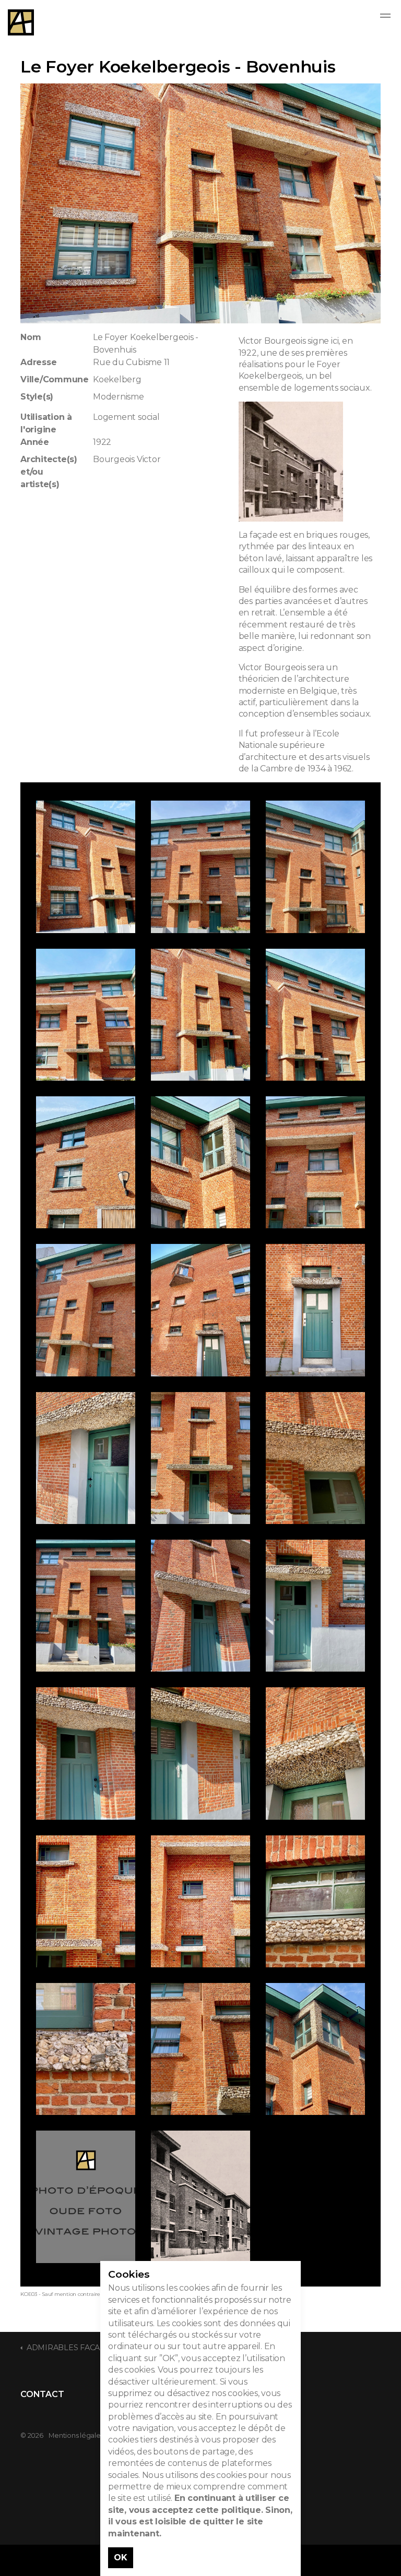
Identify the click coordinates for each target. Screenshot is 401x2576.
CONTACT (42, 2394)
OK (121, 2557)
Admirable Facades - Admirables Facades (21, 22)
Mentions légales (76, 2435)
